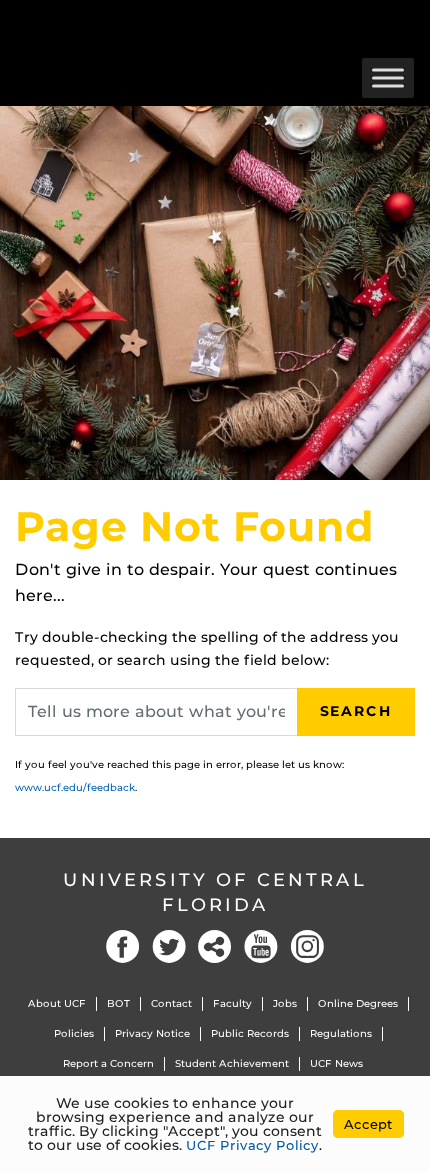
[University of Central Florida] (152, 24)
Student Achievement (232, 1063)
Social (215, 946)
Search (356, 711)
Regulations (341, 1033)
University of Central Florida (215, 892)
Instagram (307, 946)
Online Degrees (358, 1003)
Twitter (169, 946)
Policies (74, 1033)
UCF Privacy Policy (252, 1145)
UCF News (336, 1063)
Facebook (123, 946)
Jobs (285, 1003)
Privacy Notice (152, 1033)
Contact (171, 1003)
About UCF (57, 1003)
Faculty (232, 1003)
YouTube (261, 946)
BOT (118, 1003)
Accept (368, 1124)
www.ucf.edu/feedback (75, 787)
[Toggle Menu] (388, 77)
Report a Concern (108, 1063)
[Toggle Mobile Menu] (410, 23)
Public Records (250, 1033)
